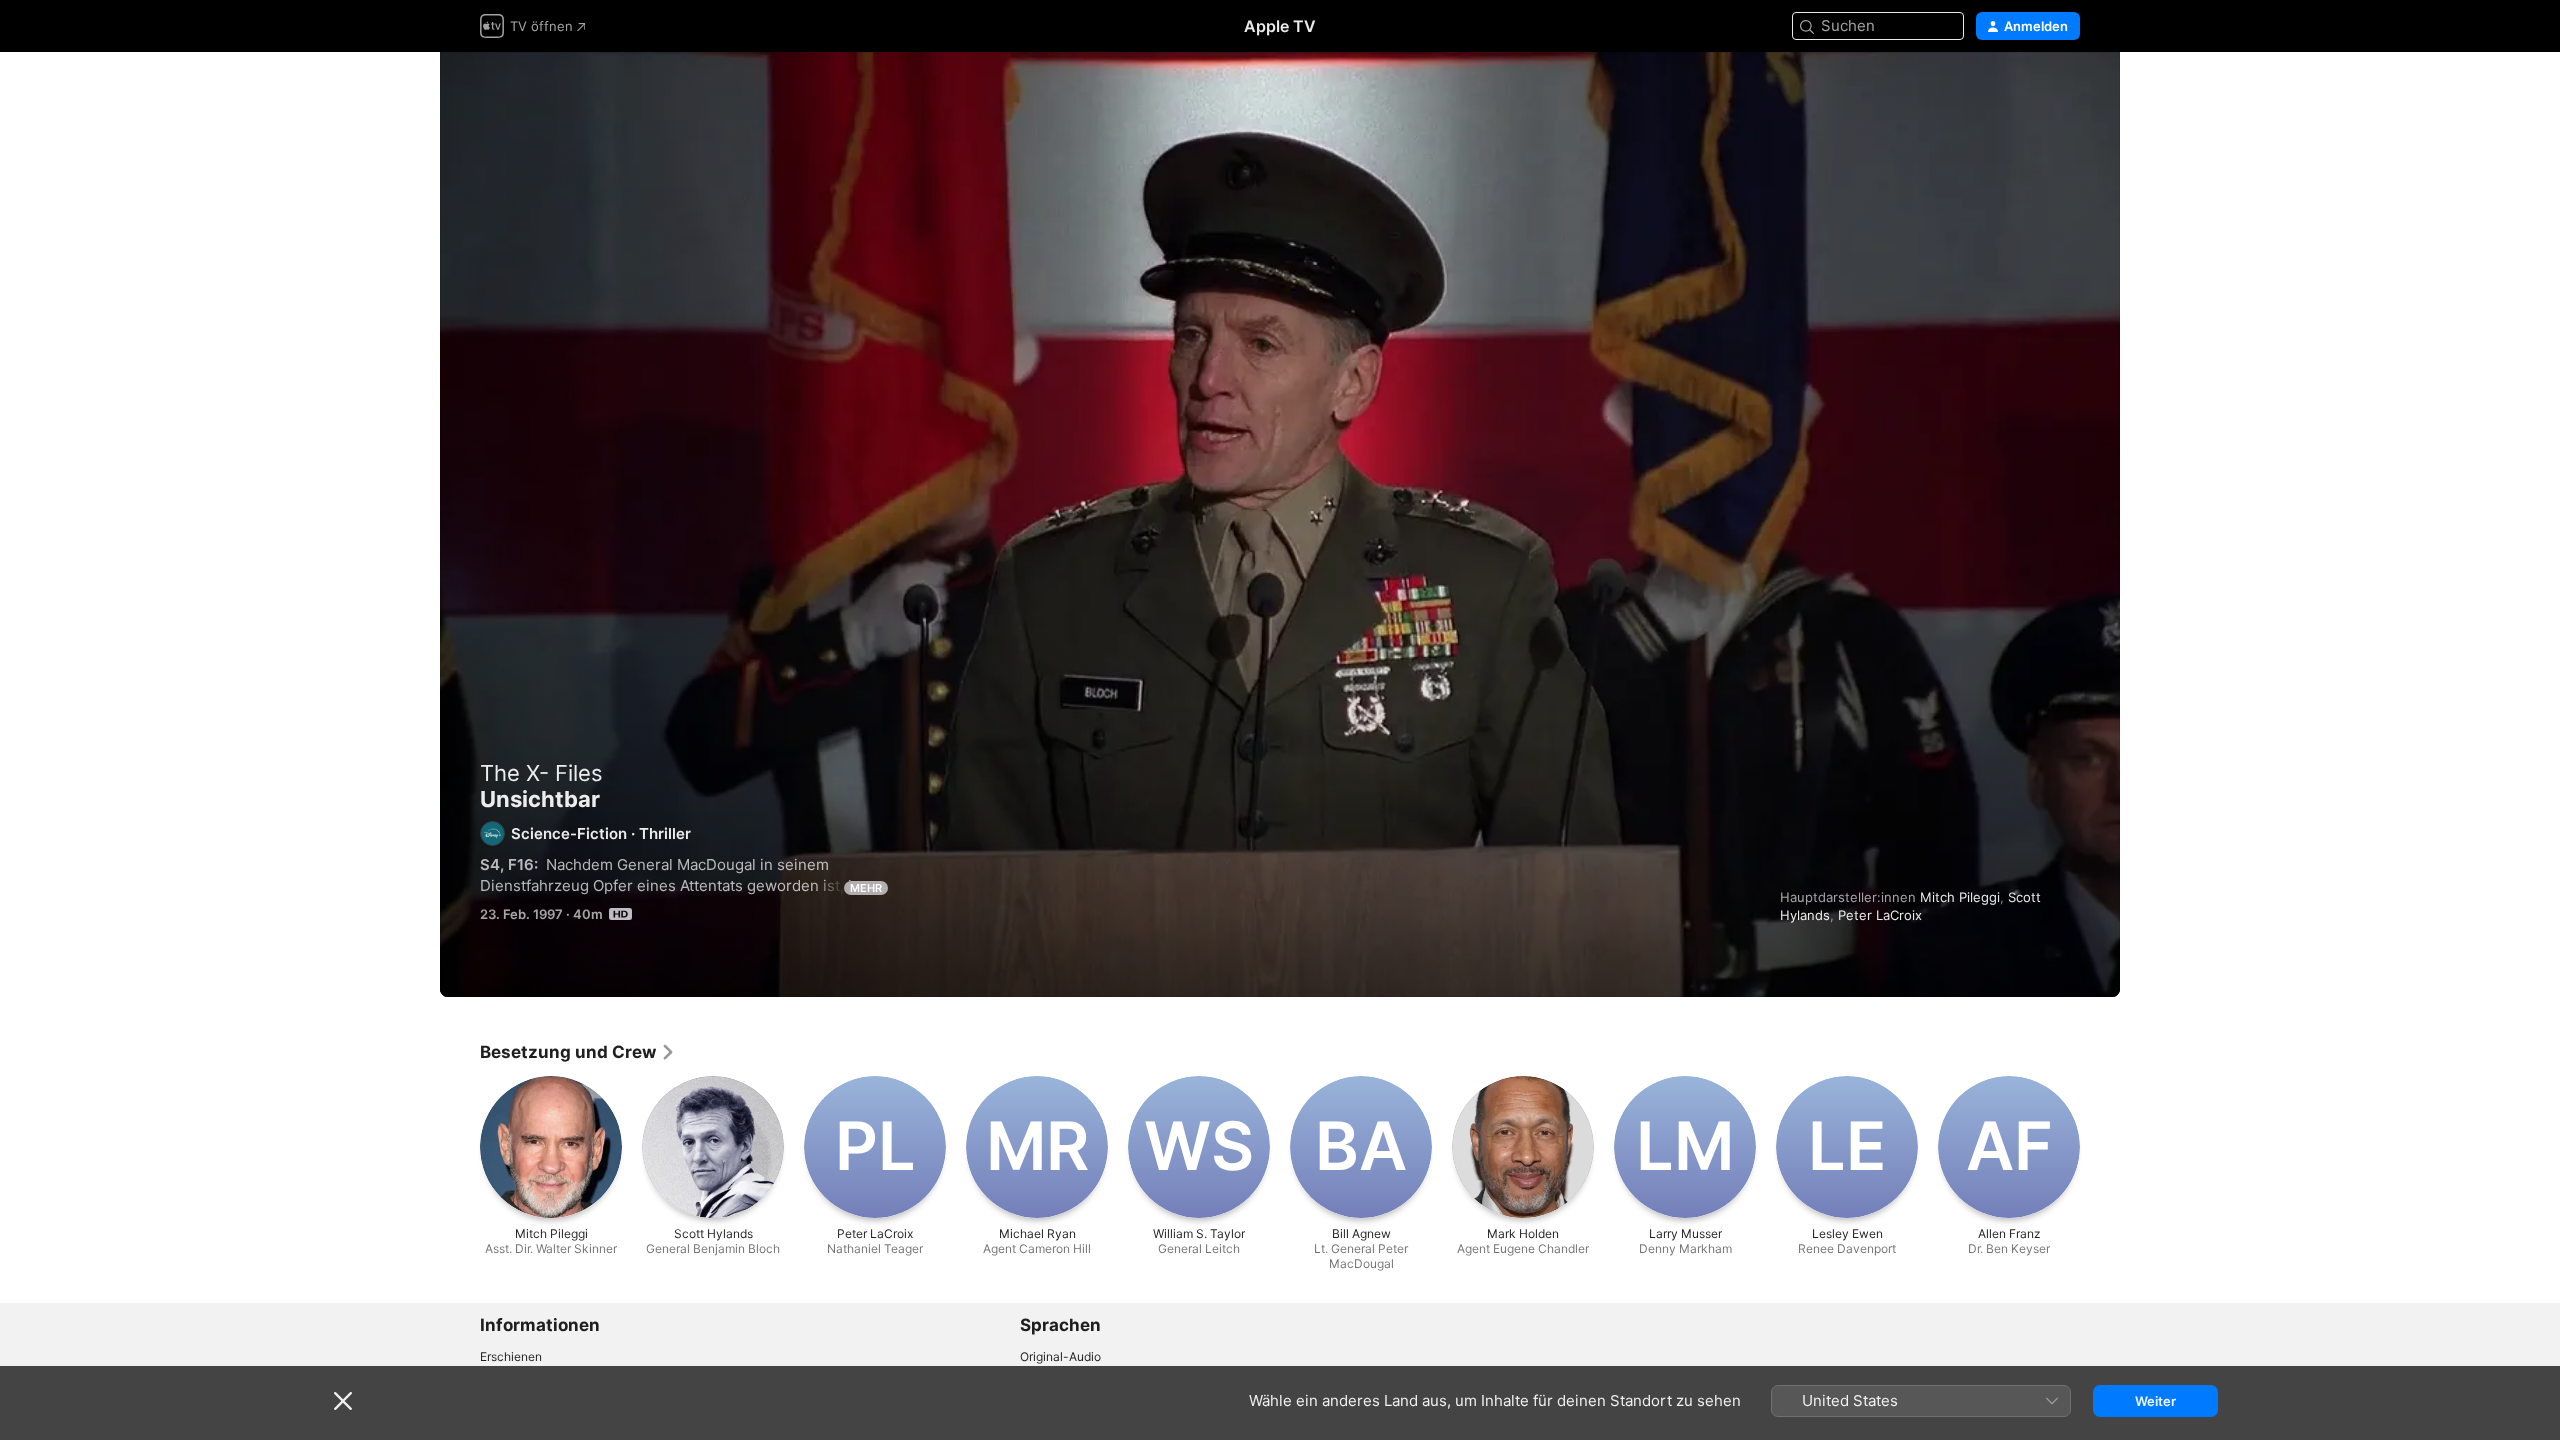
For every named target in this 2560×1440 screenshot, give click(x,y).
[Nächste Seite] (2100, 1147)
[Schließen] (343, 1401)
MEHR (866, 888)
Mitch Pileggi (1960, 897)
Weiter (2155, 1401)
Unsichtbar (1280, 524)
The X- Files (541, 773)
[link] (578, 1052)
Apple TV (1280, 26)
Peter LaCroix (1880, 915)
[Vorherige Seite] (460, 1147)
